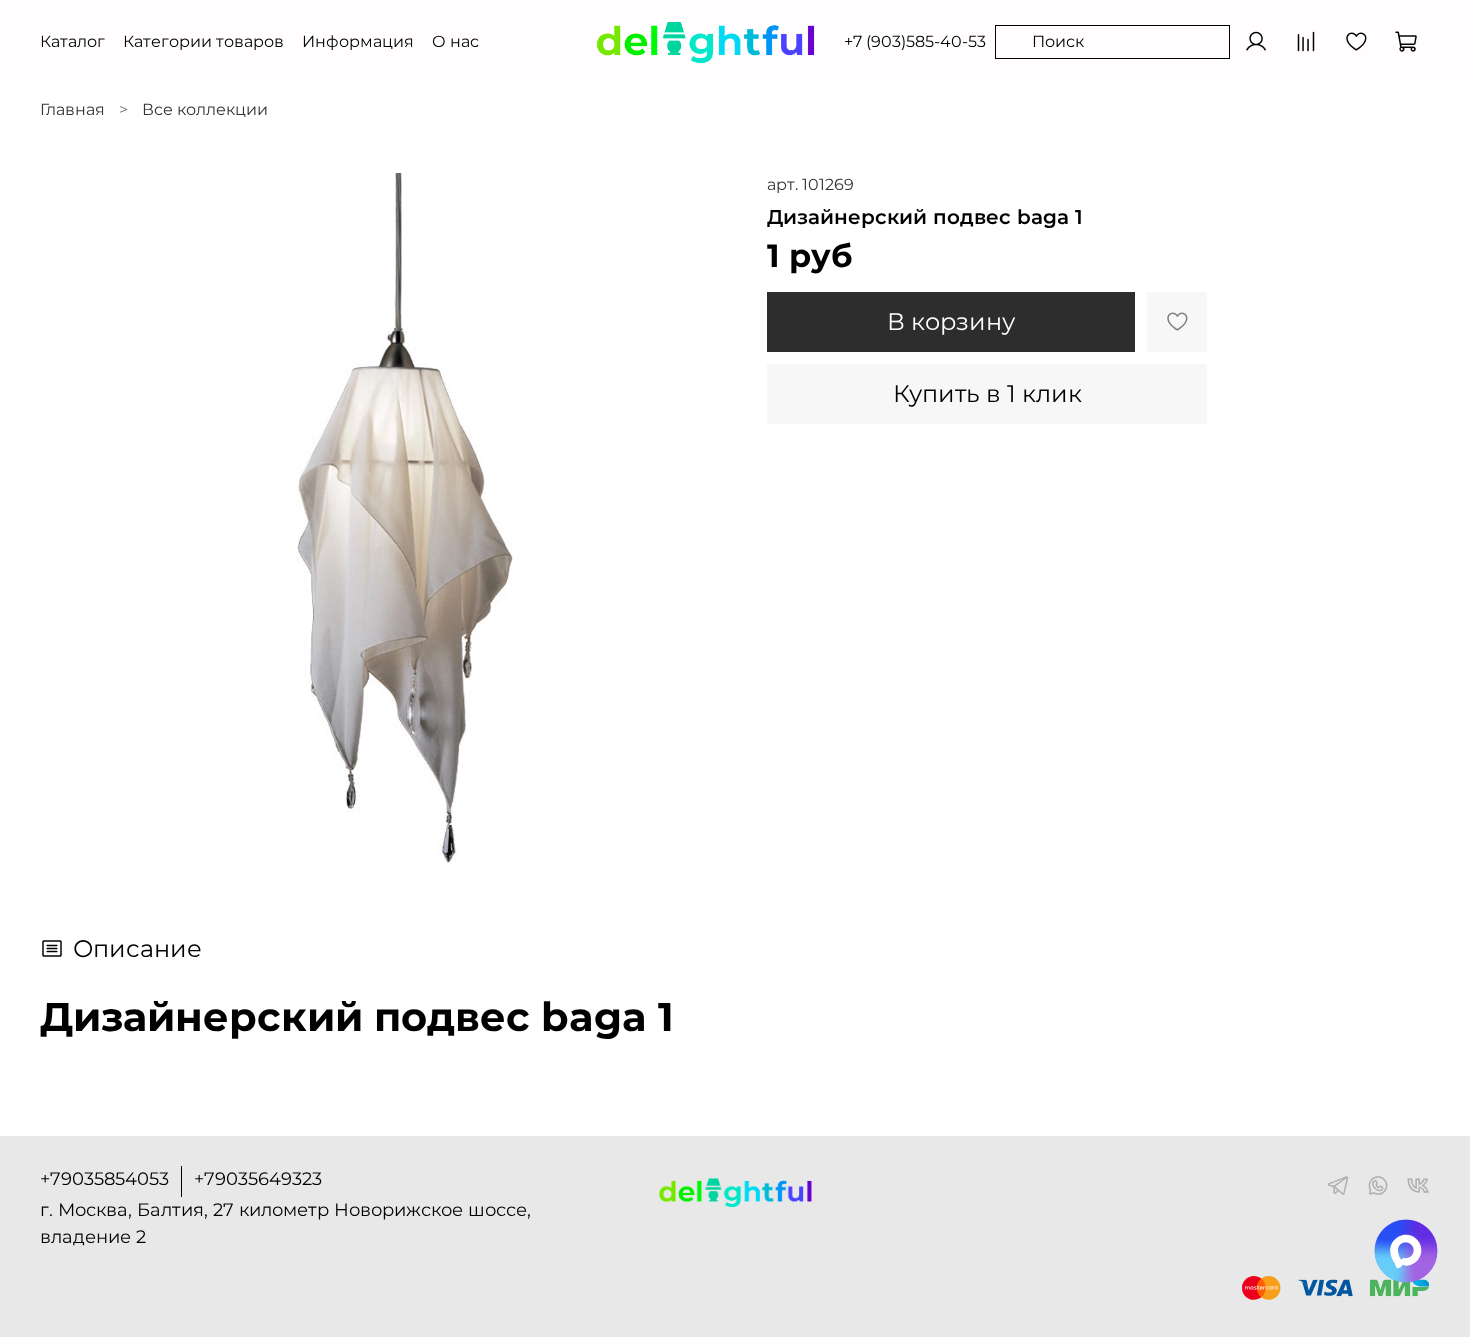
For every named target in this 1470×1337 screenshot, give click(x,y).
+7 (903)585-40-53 (915, 41)
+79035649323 (258, 1179)
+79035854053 (104, 1179)
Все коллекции (205, 109)
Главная (72, 109)
